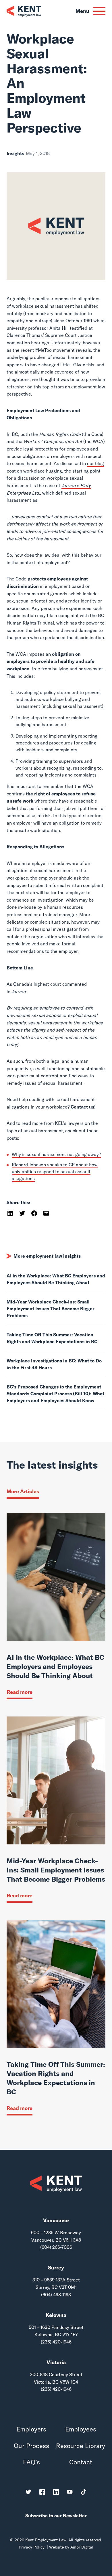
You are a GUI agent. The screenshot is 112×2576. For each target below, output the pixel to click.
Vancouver (56, 2220)
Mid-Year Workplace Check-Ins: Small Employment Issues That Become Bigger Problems (51, 1309)
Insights (15, 153)
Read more (20, 1692)
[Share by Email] (46, 1213)
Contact (81, 2462)
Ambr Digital (82, 2547)
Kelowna (56, 2315)
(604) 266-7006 (56, 2247)
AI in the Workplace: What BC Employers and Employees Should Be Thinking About (56, 1279)
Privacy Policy (32, 2547)
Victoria (56, 2362)
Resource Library (81, 2446)
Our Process (31, 2446)
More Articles (23, 1491)
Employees (81, 2429)
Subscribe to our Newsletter (56, 2516)
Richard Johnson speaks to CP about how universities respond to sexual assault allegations (55, 1172)
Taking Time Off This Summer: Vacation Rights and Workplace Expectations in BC (52, 1338)
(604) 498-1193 (56, 2295)
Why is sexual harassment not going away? (56, 1154)
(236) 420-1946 (56, 2342)
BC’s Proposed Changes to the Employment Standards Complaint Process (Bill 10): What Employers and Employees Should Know (55, 1394)
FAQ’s (31, 2462)
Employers (31, 2429)
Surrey (56, 2268)
